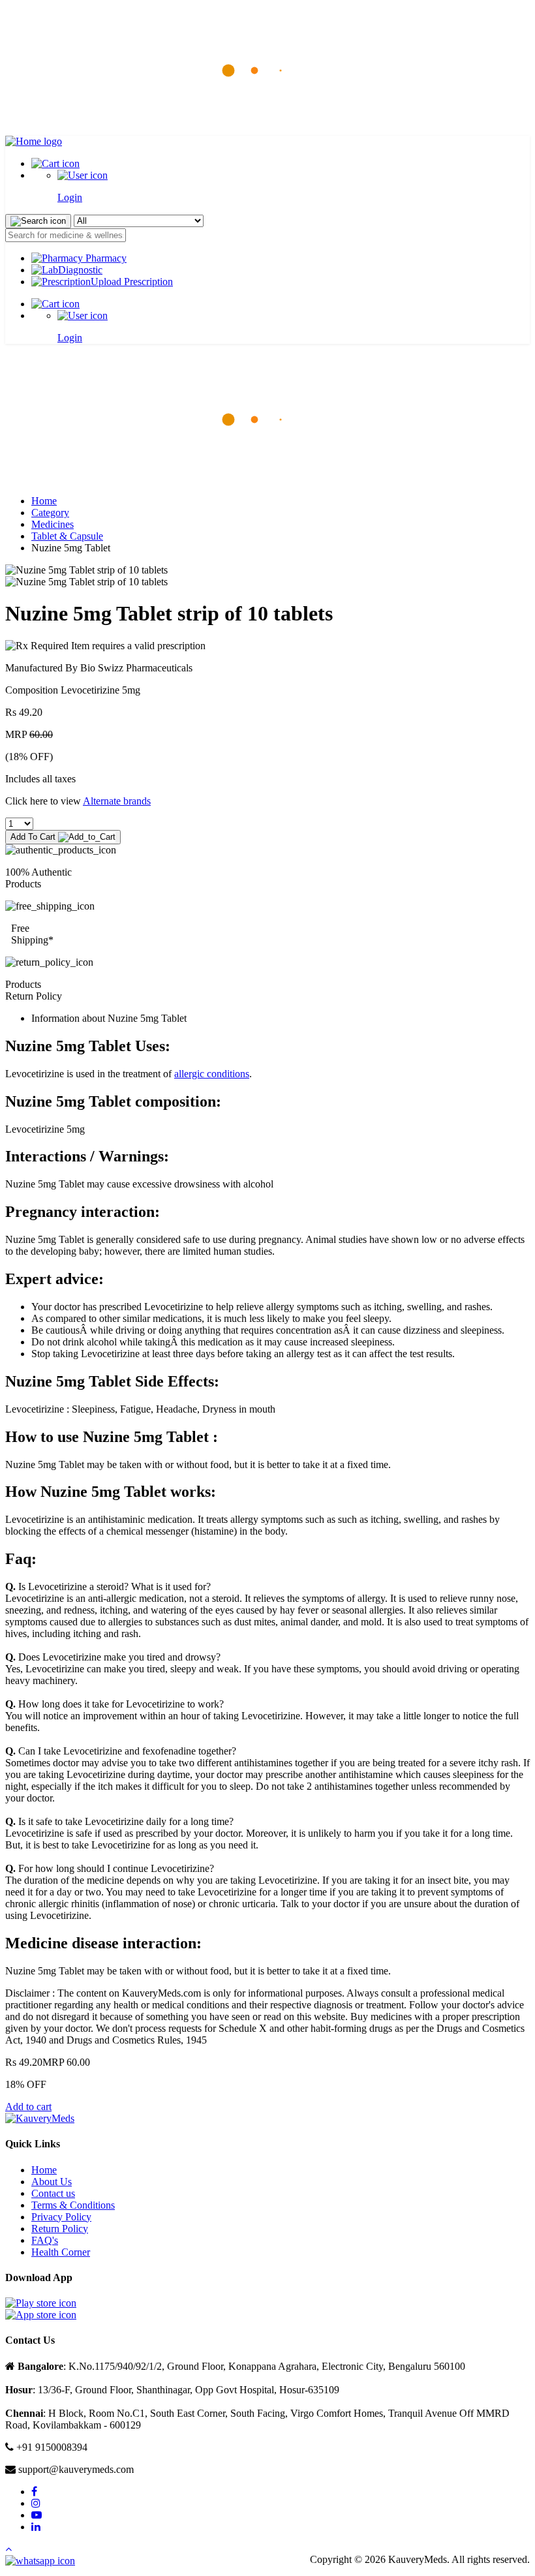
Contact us (53, 2193)
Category (50, 513)
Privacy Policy (61, 2217)
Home (44, 501)
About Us (52, 2182)
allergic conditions (212, 1074)
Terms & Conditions (73, 2205)
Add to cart (28, 2107)
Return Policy (60, 2229)
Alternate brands (117, 801)
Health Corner (61, 2252)
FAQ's (45, 2240)
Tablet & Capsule (67, 536)
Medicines (53, 524)
